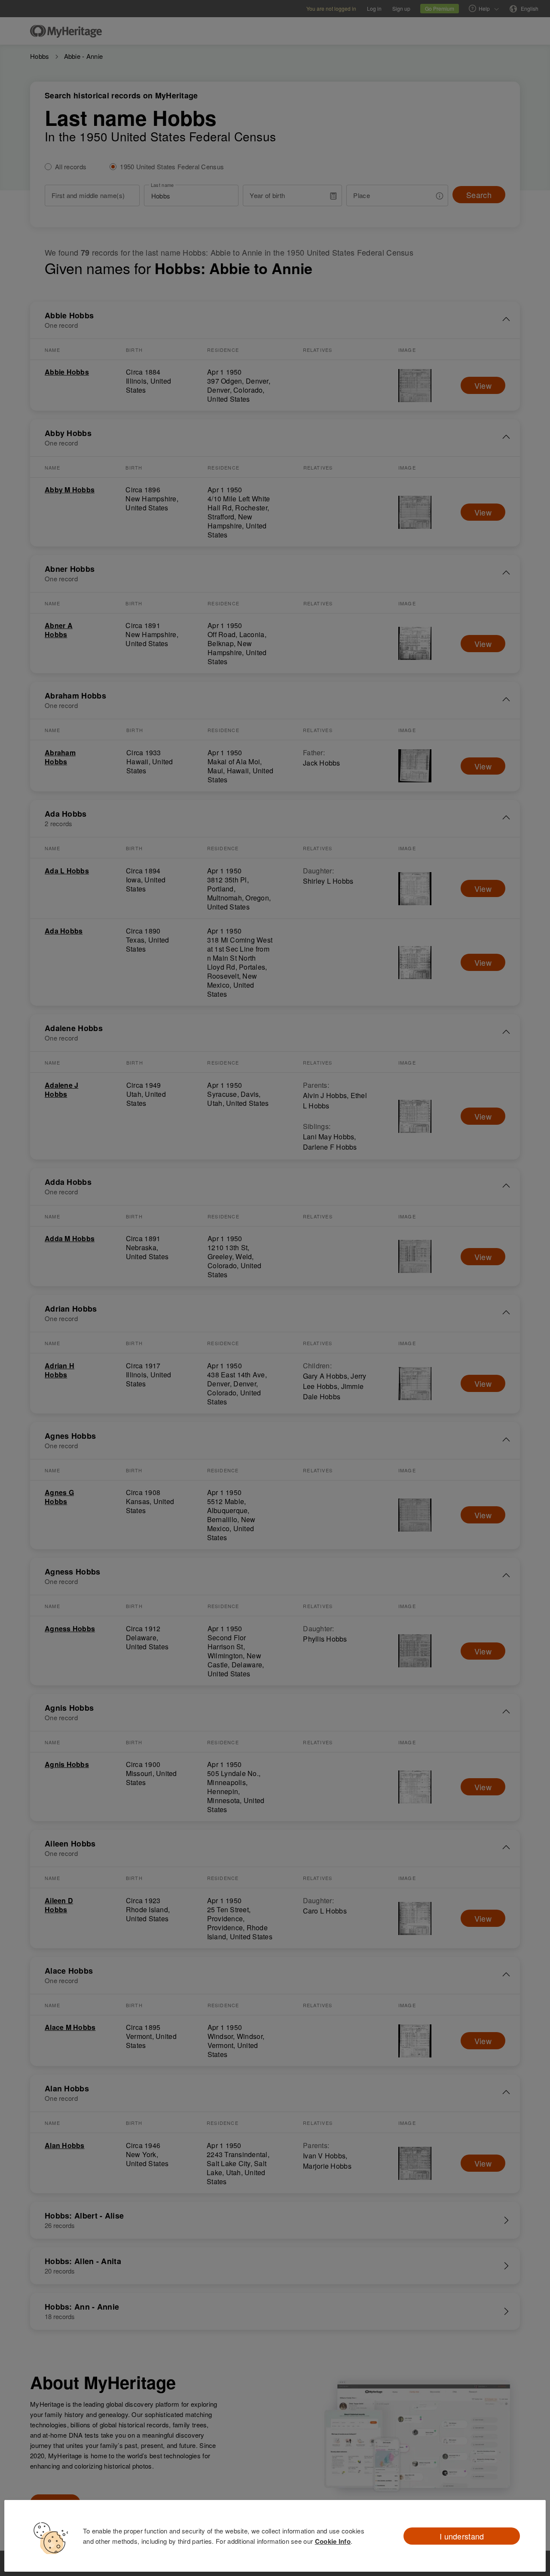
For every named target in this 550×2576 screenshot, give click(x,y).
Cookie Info (333, 2541)
